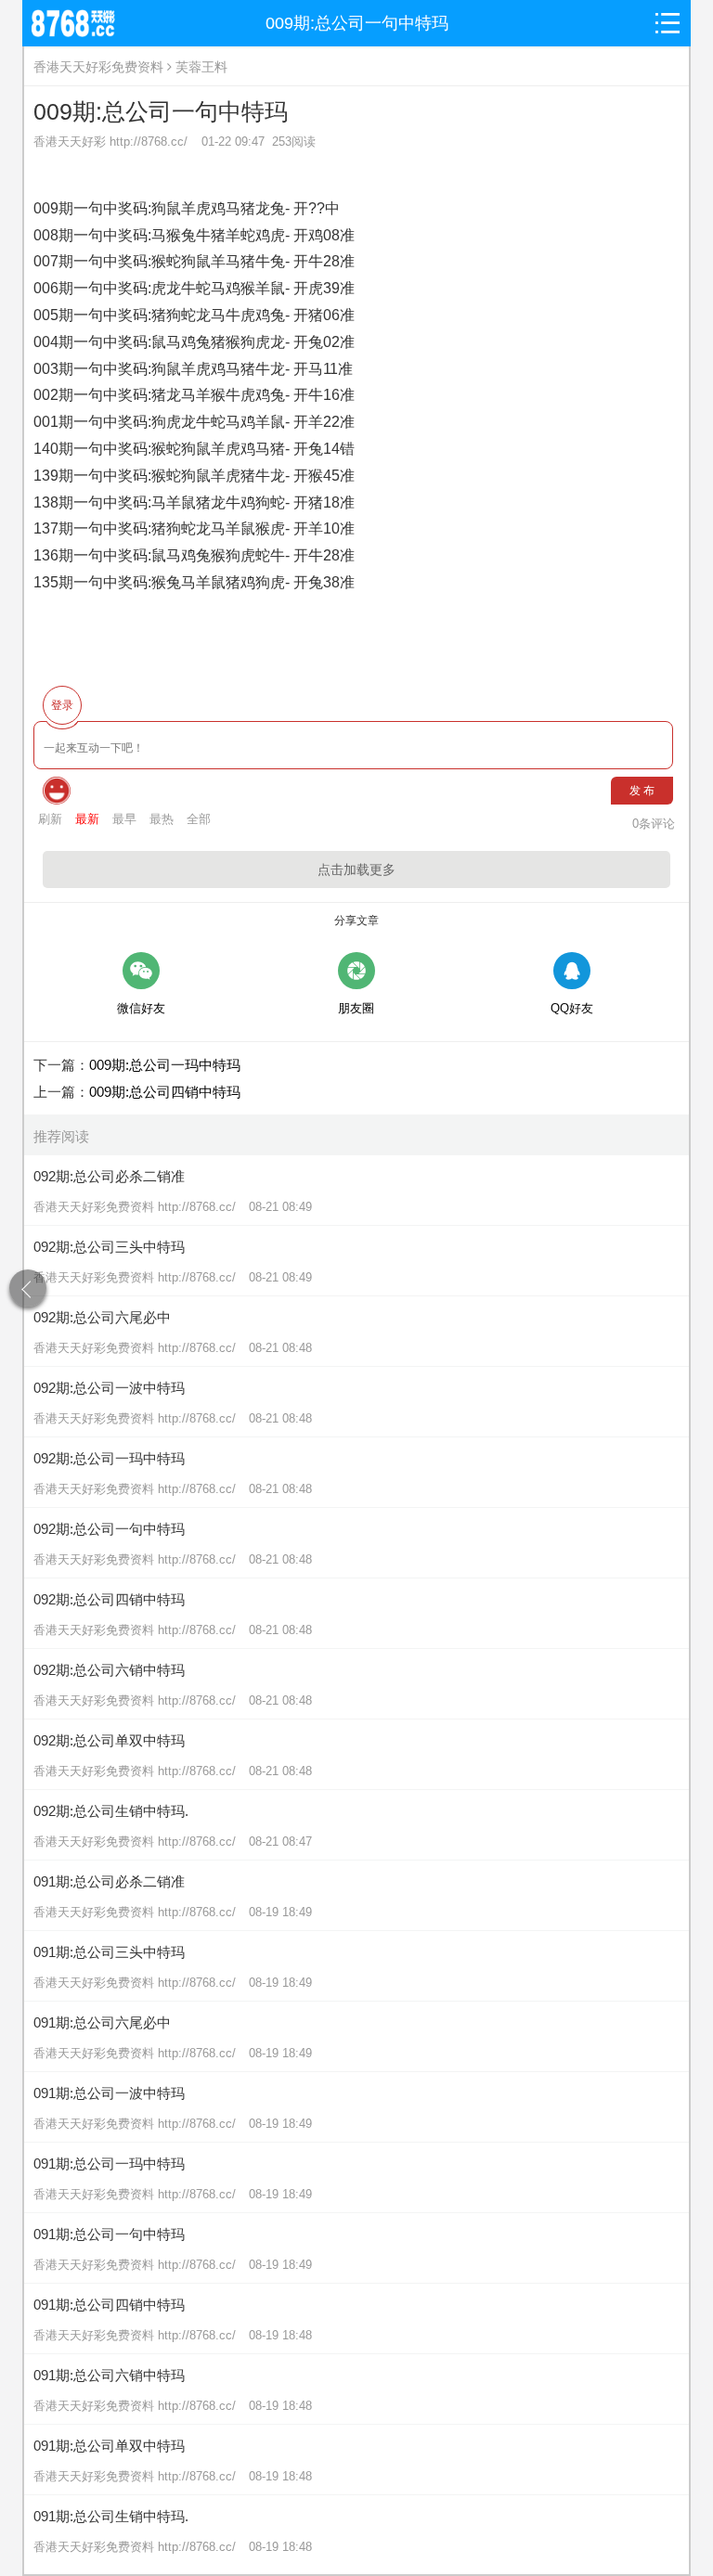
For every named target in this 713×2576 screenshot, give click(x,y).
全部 (199, 819)
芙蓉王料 (201, 67)
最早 (124, 819)
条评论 (654, 824)
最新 (87, 819)
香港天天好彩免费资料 (98, 67)
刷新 (50, 819)
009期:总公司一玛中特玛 (165, 1065)
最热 (162, 819)
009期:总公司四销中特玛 (165, 1092)
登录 (62, 705)
